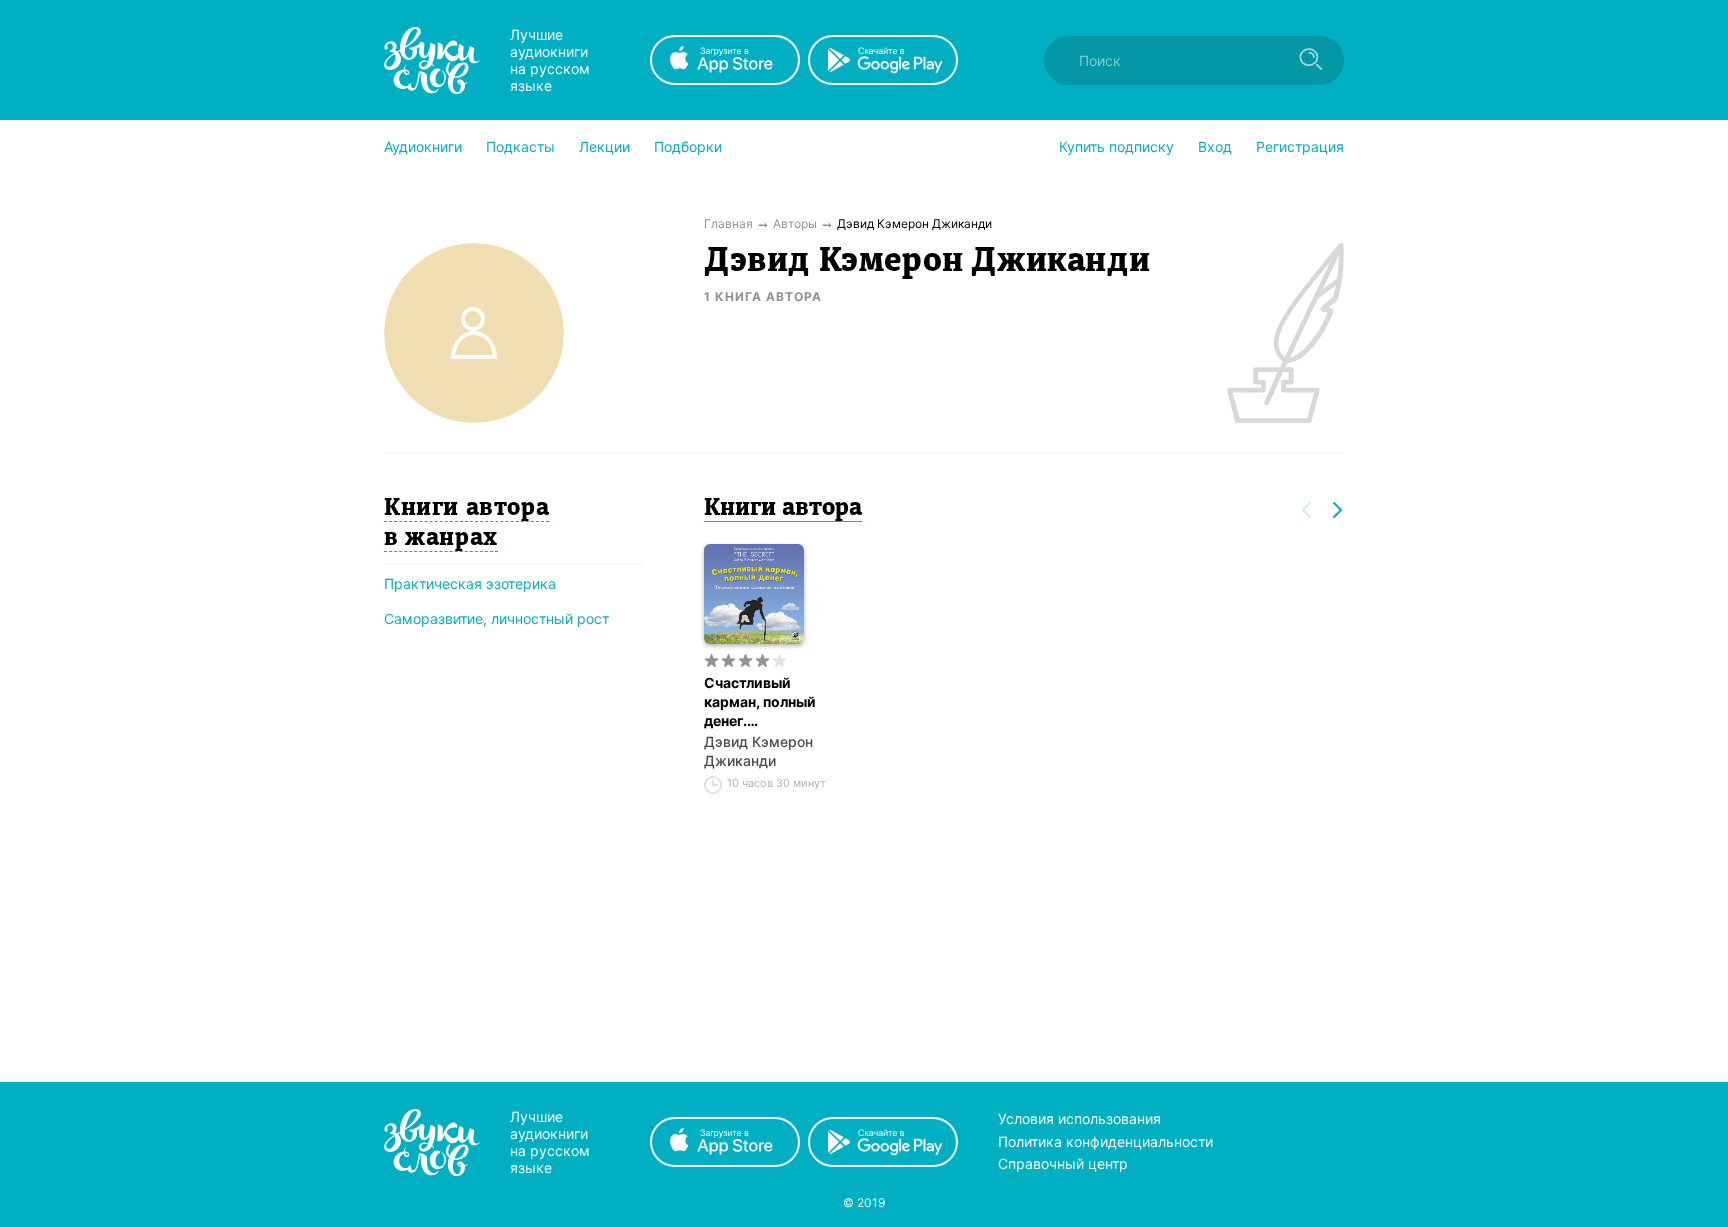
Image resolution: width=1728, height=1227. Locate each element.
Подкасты (520, 146)
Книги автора (783, 509)
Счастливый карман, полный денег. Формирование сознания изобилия (760, 702)
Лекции (604, 146)
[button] (423, 147)
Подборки (688, 146)
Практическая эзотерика (470, 583)
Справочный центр (1063, 1163)
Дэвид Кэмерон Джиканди (758, 751)
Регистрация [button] (1300, 146)
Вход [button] (1215, 146)
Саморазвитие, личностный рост (496, 618)
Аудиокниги (423, 146)
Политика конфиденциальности (1105, 1141)
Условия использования (1079, 1118)
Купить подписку (1116, 146)
